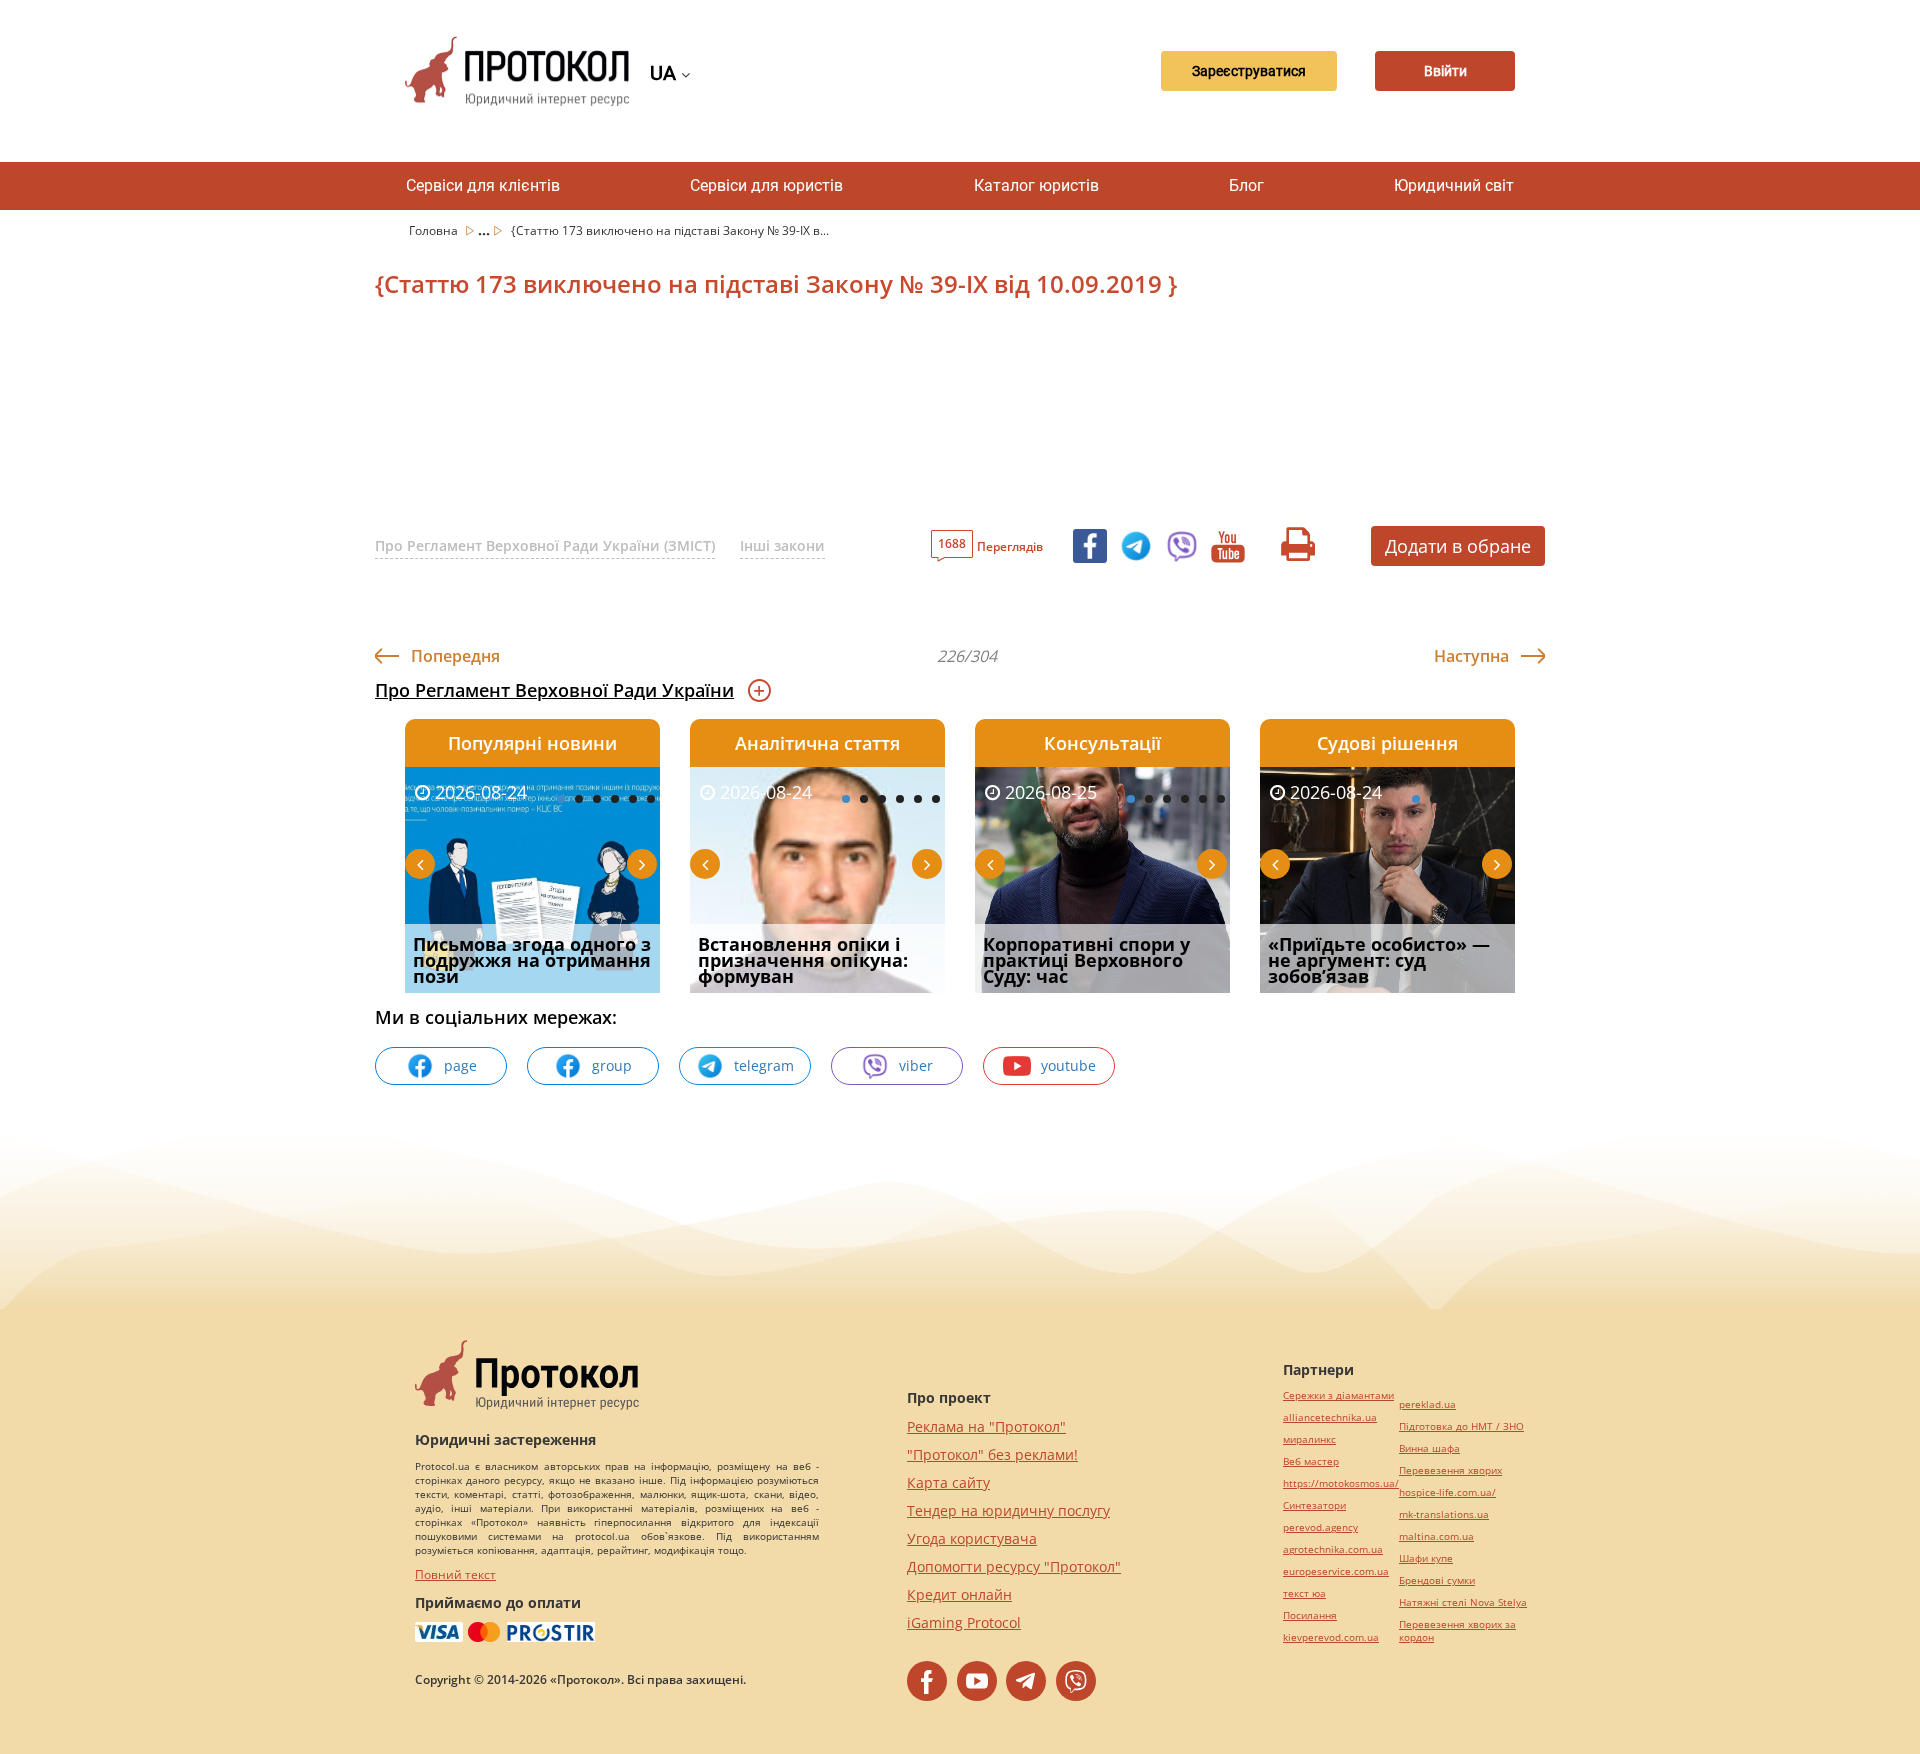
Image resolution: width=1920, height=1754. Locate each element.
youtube (1068, 1065)
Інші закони (782, 545)
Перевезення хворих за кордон (1457, 1631)
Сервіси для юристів (766, 185)
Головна (435, 230)
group (612, 1065)
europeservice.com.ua (1336, 1571)
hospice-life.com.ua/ (1447, 1492)
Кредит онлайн (959, 1594)
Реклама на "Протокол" (986, 1426)
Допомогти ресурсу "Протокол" (1014, 1566)
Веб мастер (1311, 1461)
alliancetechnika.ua (1330, 1417)
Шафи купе (1426, 1558)
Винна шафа (1429, 1448)
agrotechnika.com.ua (1333, 1549)
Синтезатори (1314, 1505)
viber (916, 1065)
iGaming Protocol (964, 1622)
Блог (1246, 185)
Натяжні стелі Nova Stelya (1463, 1602)
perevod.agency (1320, 1527)
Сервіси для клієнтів (483, 185)
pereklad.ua (1427, 1404)
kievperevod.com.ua (1331, 1637)
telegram (764, 1065)
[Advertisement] (855, 419)
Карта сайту (948, 1482)
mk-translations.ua (1444, 1514)
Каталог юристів (1036, 185)
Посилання (1310, 1615)
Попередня (455, 656)
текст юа (1304, 1593)
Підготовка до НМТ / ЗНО (1461, 1426)
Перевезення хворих (1450, 1470)
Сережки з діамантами (1338, 1395)
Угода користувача (972, 1538)
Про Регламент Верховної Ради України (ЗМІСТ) (545, 545)
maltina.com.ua (1436, 1536)
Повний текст (455, 1574)
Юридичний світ (1454, 185)
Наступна (1471, 656)
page (460, 1065)
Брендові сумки (1437, 1580)
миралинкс (1309, 1439)
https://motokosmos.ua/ (1341, 1483)
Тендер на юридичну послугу (1008, 1510)
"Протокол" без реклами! (992, 1454)
